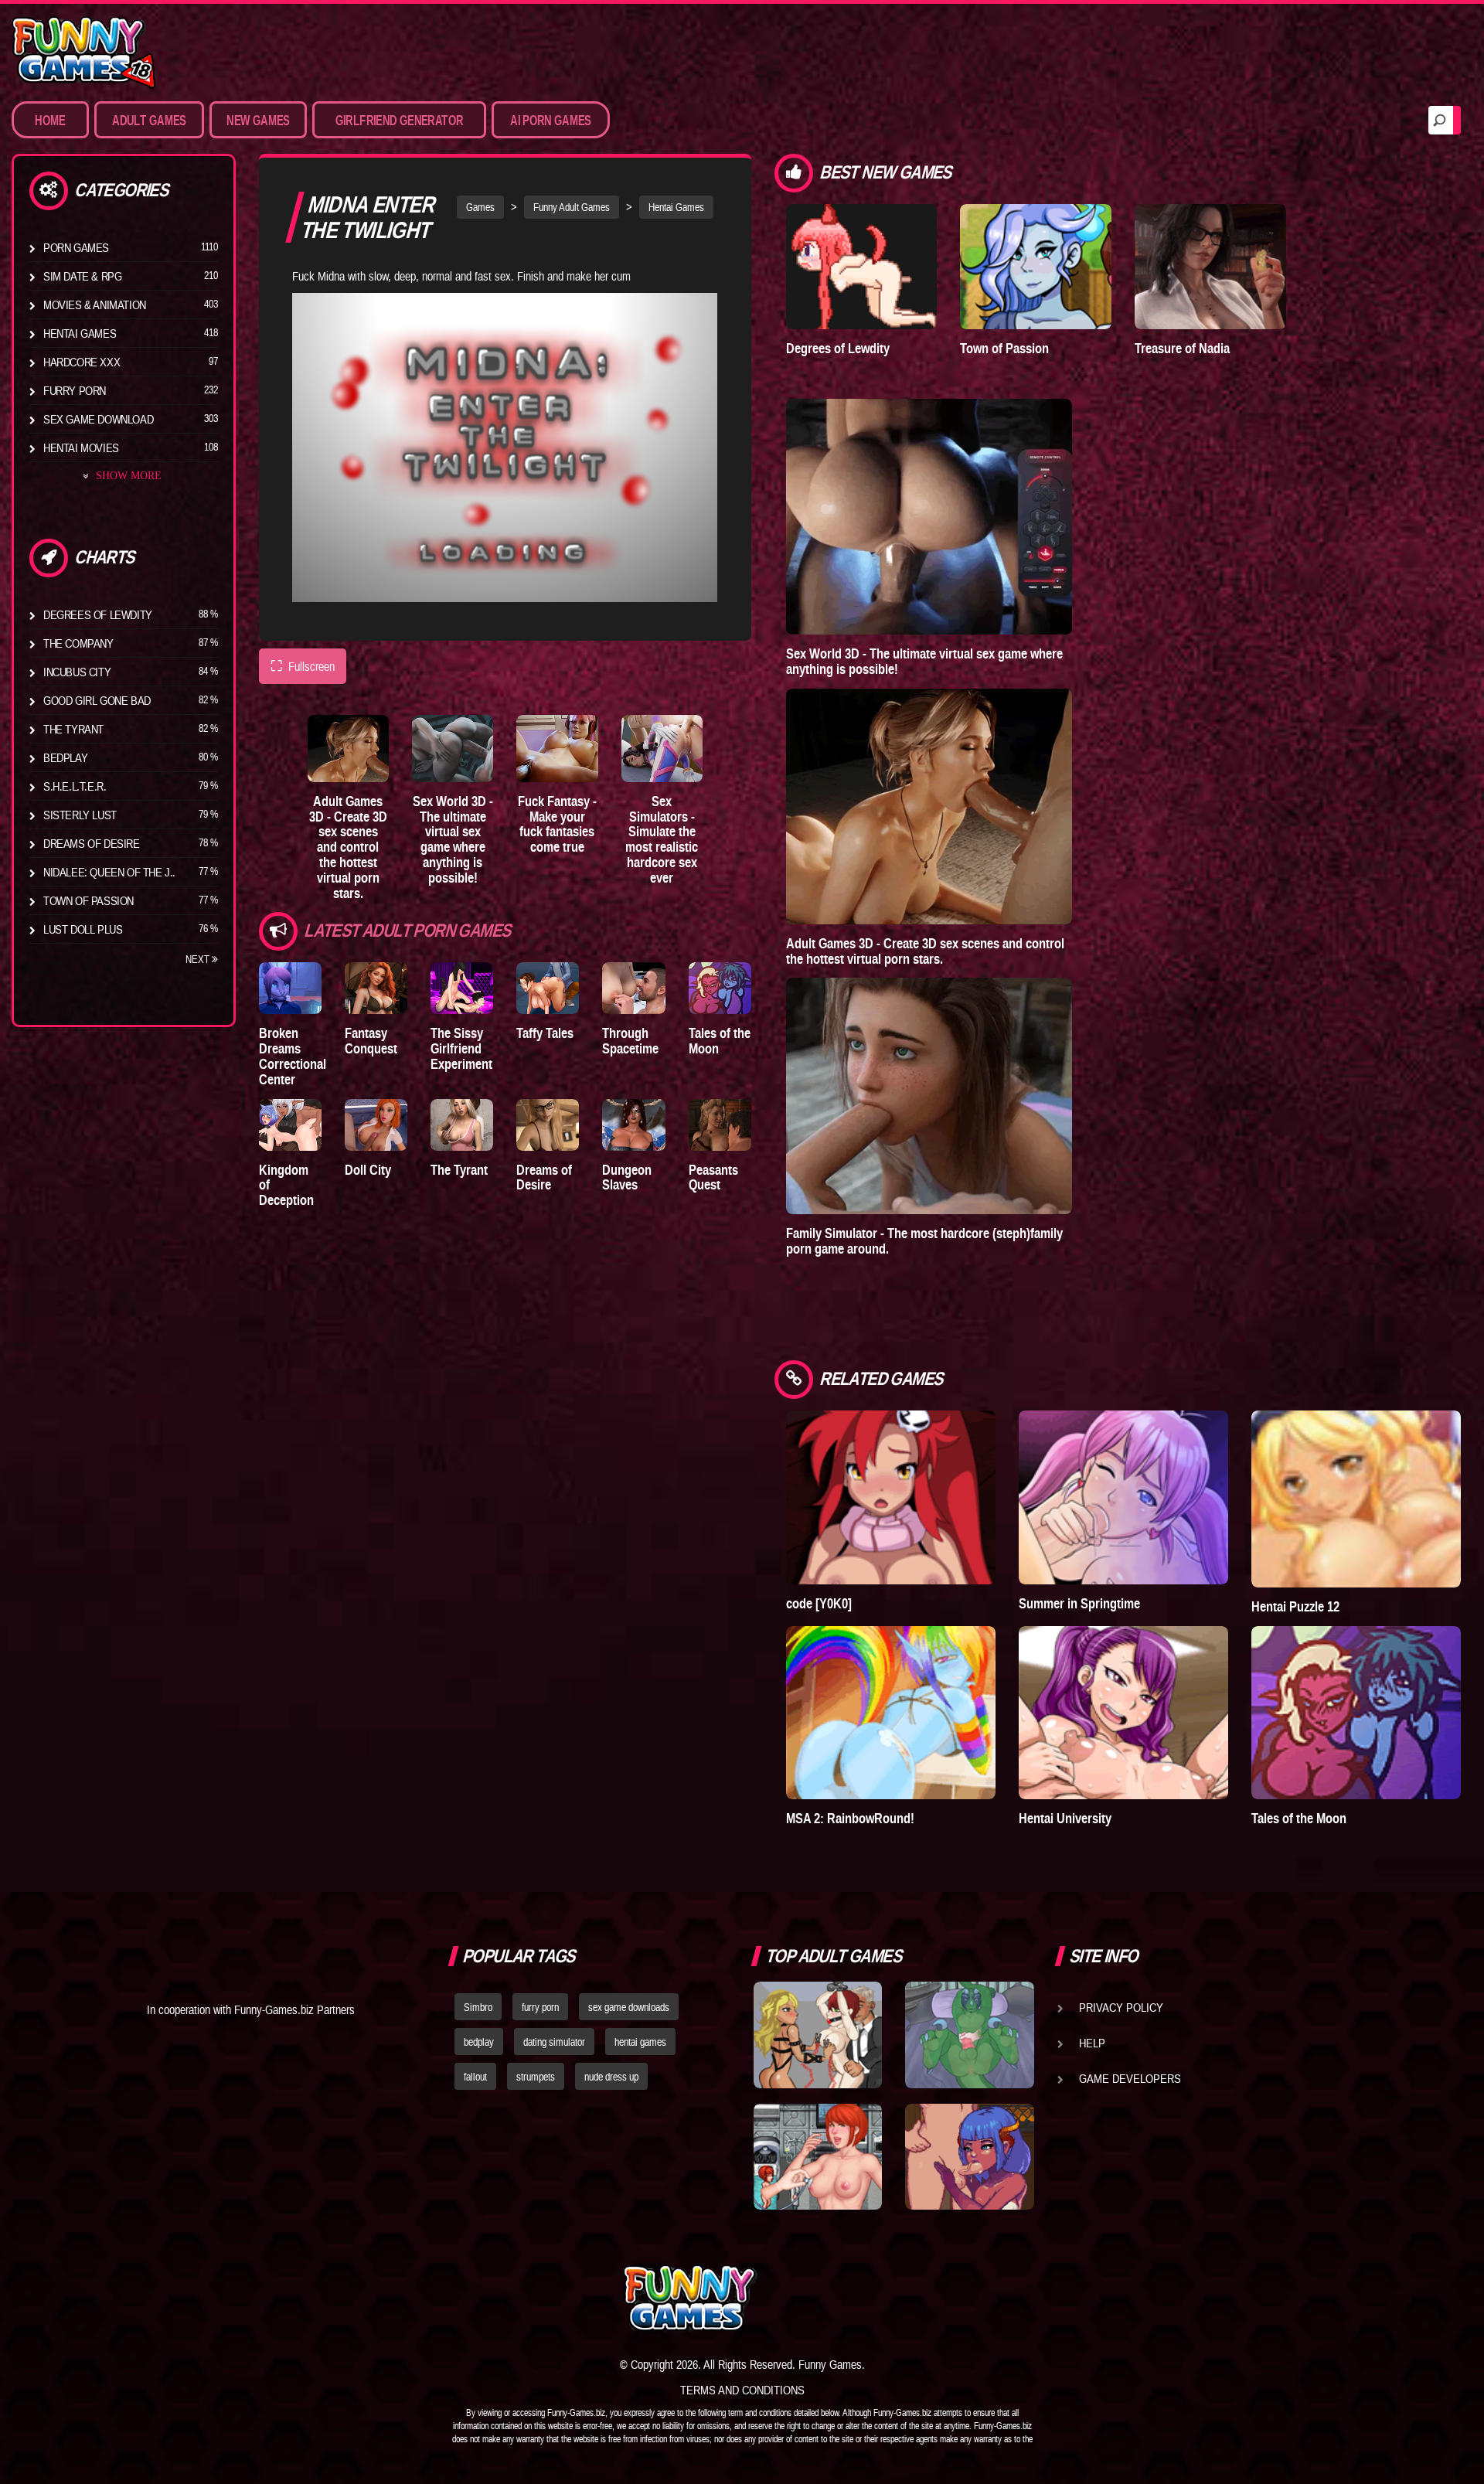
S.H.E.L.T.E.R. (75, 786)
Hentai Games (80, 333)
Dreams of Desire (92, 843)
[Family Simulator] (929, 1096)
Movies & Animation (95, 305)
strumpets (536, 2077)
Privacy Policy (1121, 2007)
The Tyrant (73, 729)
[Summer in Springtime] (1123, 1497)
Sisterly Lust (80, 815)
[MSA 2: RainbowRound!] (891, 1713)
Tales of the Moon (720, 1041)
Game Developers (1130, 2078)
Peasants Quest (713, 1177)
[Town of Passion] (1036, 267)
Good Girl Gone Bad (97, 700)
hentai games (640, 2042)
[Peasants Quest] (720, 1125)
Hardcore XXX (82, 362)
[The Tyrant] (462, 1125)
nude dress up (611, 2077)
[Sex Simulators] (662, 749)
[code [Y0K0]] (891, 1497)
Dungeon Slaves (627, 1177)
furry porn (540, 2007)
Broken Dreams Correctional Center (293, 1056)
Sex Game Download (98, 419)
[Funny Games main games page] (980, 2298)
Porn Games (76, 247)
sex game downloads (629, 2007)
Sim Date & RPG (82, 276)
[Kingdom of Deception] (290, 1125)
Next (199, 959)
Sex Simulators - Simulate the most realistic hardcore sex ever (662, 839)
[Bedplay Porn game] (969, 2035)
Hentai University (1065, 1818)
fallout (475, 2077)
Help (1092, 2043)
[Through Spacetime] (633, 988)
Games (480, 207)
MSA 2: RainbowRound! (850, 1818)
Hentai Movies (81, 447)
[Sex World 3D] (453, 749)
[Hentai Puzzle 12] (1356, 1499)
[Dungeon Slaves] (633, 1125)
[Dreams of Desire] (548, 1125)
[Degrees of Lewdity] (862, 267)
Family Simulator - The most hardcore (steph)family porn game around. (924, 1241)
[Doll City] (376, 1125)
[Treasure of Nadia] (1210, 267)
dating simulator (554, 2042)
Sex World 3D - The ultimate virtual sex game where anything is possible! (453, 839)
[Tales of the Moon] (720, 988)
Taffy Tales (545, 1033)
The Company (78, 643)
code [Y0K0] (819, 1603)
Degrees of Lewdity (98, 614)
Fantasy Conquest (371, 1041)
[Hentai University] (1123, 1713)
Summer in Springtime (1079, 1603)
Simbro (478, 2007)
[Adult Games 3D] (348, 749)
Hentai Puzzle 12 (1295, 1606)
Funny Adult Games (572, 207)
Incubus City (77, 672)
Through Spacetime (630, 1041)
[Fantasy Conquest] (376, 988)
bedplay (479, 2042)
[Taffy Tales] (548, 988)
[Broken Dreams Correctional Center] (290, 988)
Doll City (368, 1170)
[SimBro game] (818, 2035)
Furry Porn (75, 390)
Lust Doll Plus (83, 929)
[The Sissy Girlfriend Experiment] (462, 988)
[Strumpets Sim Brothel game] (969, 2157)
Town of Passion (88, 900)
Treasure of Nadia (1182, 348)
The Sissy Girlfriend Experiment (461, 1048)
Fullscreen (303, 666)
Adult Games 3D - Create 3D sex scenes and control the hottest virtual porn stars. (348, 847)
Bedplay (65, 757)
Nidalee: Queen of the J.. (109, 872)
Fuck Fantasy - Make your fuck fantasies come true (557, 824)
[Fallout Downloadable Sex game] (818, 2157)
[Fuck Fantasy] (557, 749)
